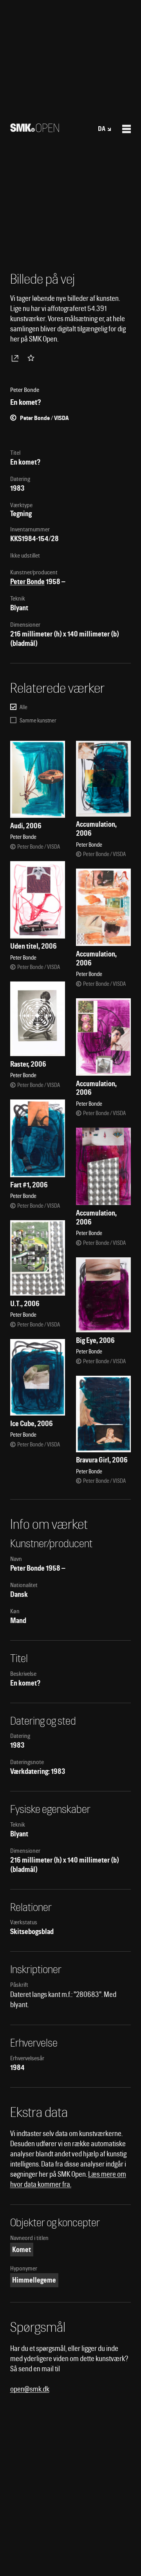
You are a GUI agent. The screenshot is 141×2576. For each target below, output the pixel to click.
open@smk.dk (30, 2389)
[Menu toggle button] (127, 129)
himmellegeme (34, 2280)
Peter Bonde (27, 582)
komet (22, 2250)
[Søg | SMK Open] (35, 130)
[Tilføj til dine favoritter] (33, 358)
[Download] (16, 358)
